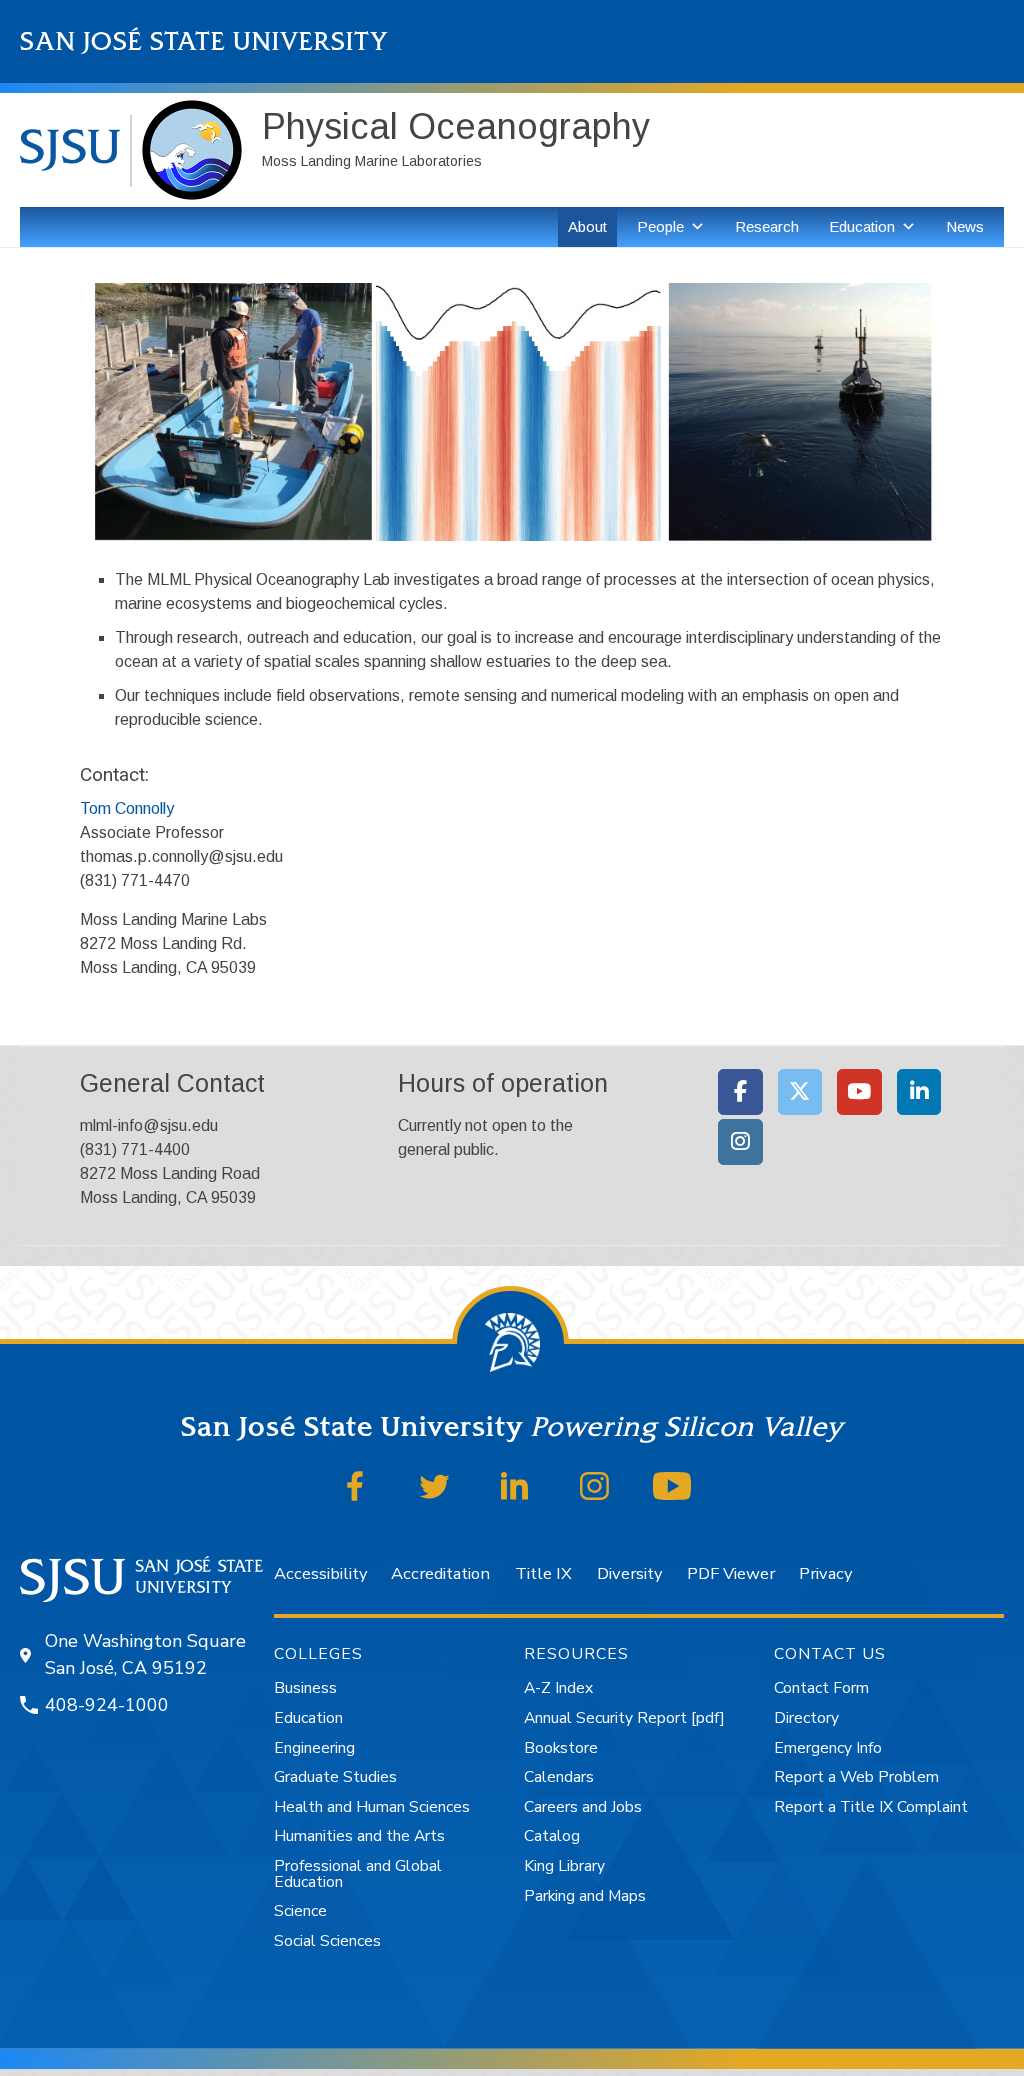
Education (862, 226)
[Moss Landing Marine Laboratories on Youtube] (859, 1092)
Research (767, 226)
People (660, 226)
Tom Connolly (127, 808)
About (587, 226)
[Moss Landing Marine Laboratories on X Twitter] (800, 1092)
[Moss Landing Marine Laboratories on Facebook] (740, 1092)
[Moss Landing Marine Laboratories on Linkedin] (919, 1092)
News (965, 226)
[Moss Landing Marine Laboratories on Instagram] (740, 1142)
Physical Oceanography (456, 126)
